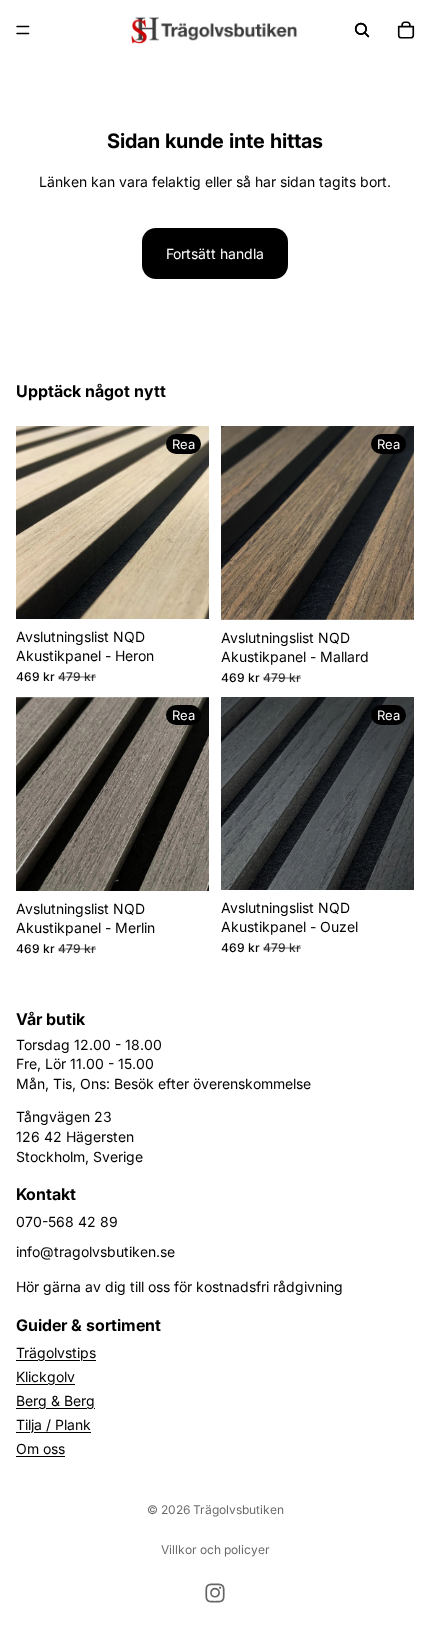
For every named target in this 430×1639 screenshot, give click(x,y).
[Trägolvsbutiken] (214, 30)
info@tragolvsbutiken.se (95, 1251)
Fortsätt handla (215, 253)
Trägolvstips (56, 1352)
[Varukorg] (406, 30)
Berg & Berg (55, 1400)
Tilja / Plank (53, 1424)
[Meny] (23, 30)
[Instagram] (215, 1593)
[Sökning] (362, 30)
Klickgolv (45, 1376)
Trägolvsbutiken (238, 1509)
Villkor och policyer (215, 1549)
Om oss (40, 1448)
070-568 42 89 (67, 1221)
